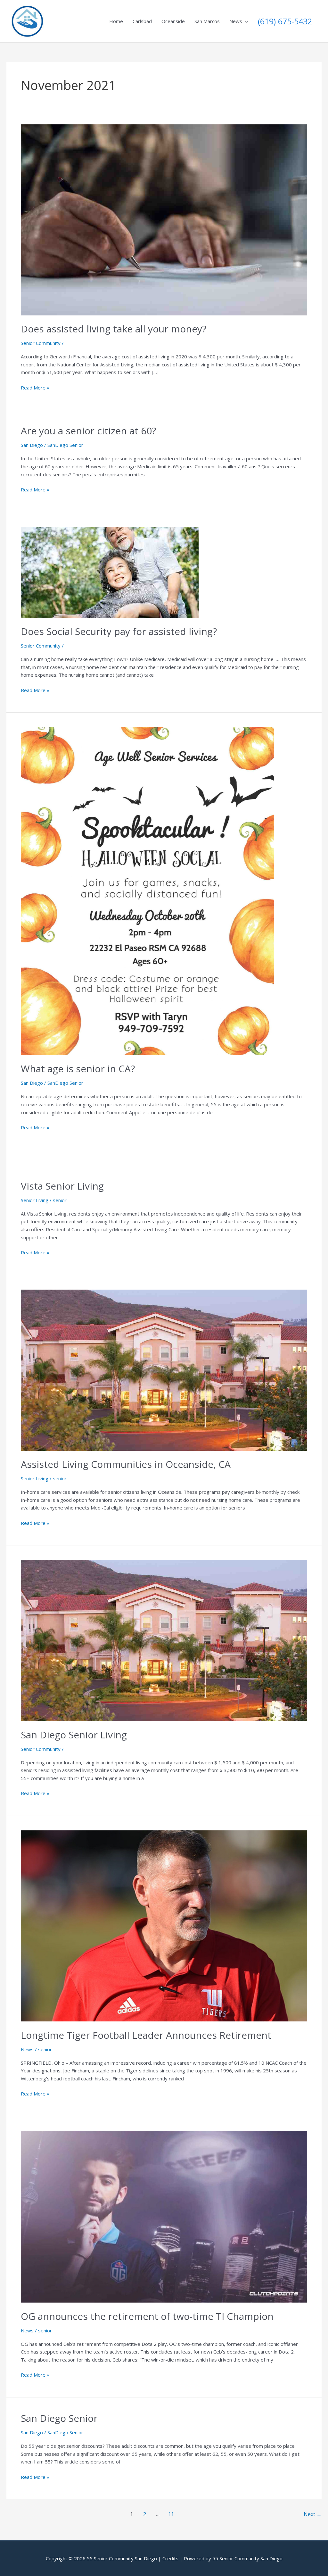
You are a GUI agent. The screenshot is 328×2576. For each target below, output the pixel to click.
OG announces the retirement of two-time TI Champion (147, 2316)
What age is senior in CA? (78, 1069)
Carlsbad (142, 21)
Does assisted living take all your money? (114, 329)
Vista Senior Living (62, 1186)
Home (116, 21)
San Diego (32, 445)
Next (313, 2514)
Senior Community (41, 343)
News (236, 21)
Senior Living (35, 1200)
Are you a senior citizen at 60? (88, 431)
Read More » (35, 388)
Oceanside (173, 21)
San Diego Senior (59, 2418)
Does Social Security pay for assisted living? (119, 631)
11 (171, 2514)
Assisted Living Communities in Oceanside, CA (126, 1464)
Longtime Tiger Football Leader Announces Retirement (146, 2035)
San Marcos (207, 21)
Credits (170, 2558)
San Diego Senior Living (74, 1735)
